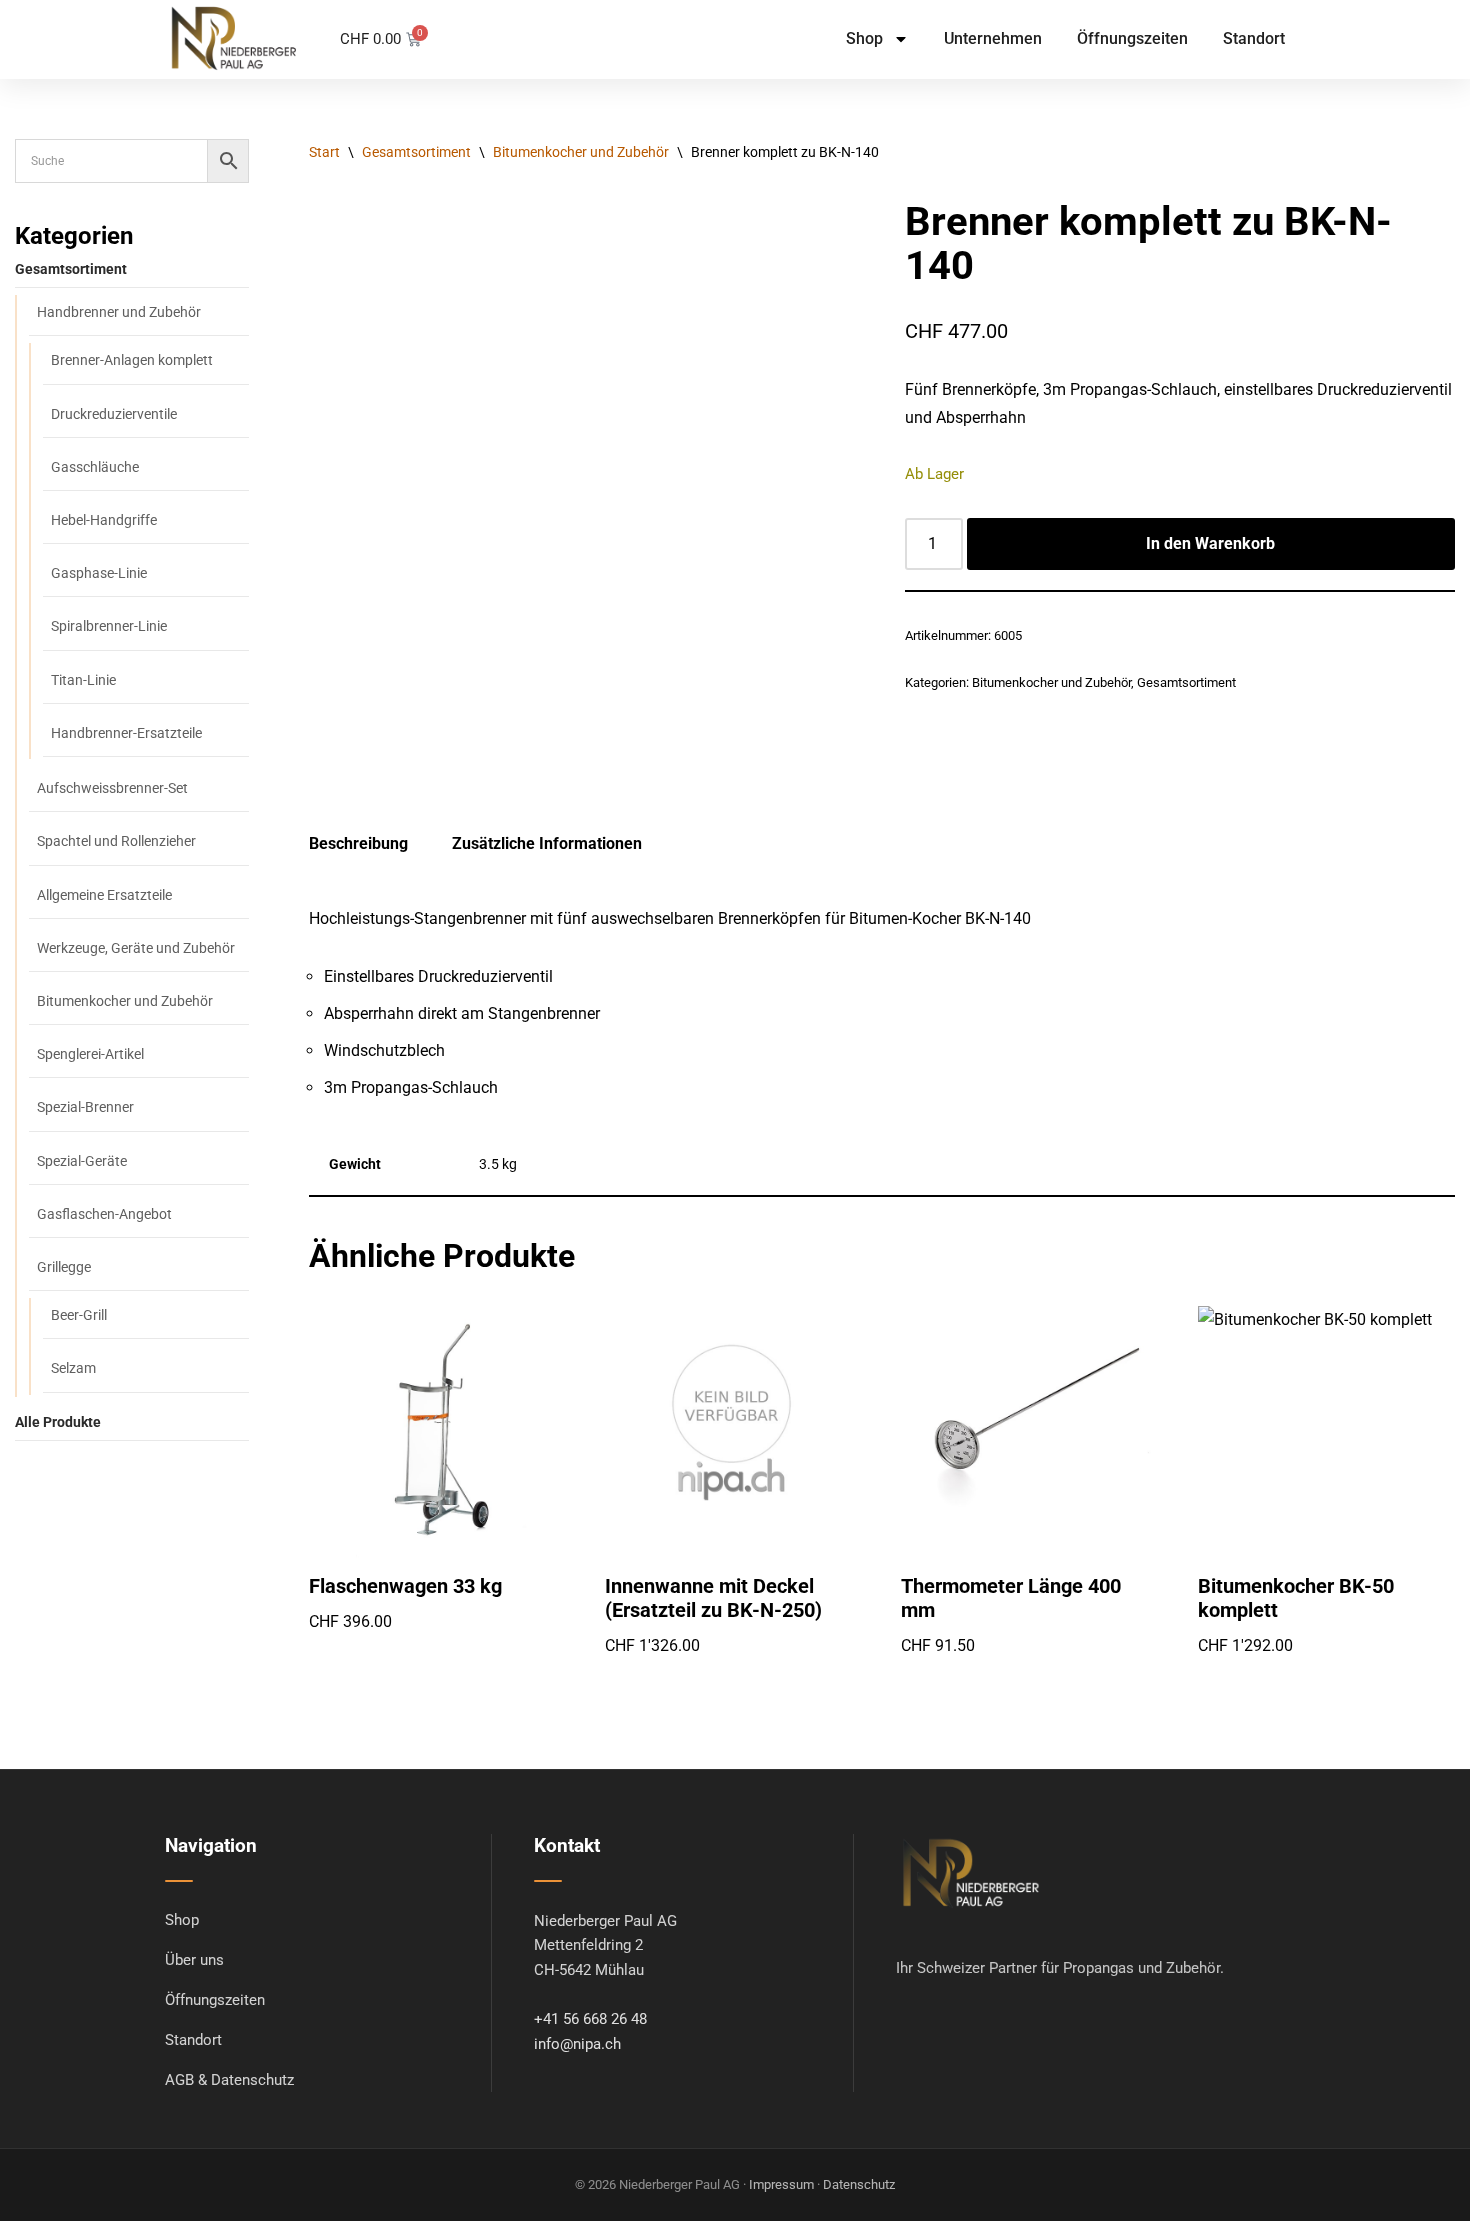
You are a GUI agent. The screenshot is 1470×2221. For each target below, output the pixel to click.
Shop (864, 38)
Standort (1254, 38)
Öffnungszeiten (1132, 38)
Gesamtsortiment (416, 152)
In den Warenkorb (1210, 543)
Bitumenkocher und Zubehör (581, 152)
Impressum (781, 2184)
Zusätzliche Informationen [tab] (547, 843)
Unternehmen (993, 38)
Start (324, 152)
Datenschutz (859, 2184)
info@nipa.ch (577, 2044)
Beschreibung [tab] (358, 843)
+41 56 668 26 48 (590, 2019)
